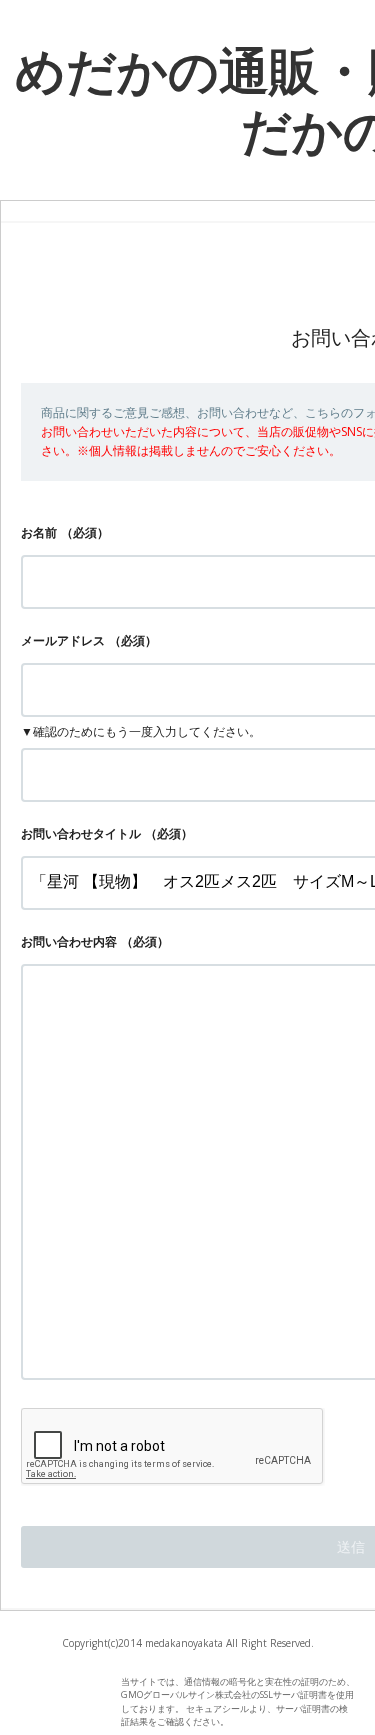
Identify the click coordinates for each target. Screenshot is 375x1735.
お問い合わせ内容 (69, 941)
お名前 (39, 532)
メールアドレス (63, 640)
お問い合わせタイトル (81, 833)
